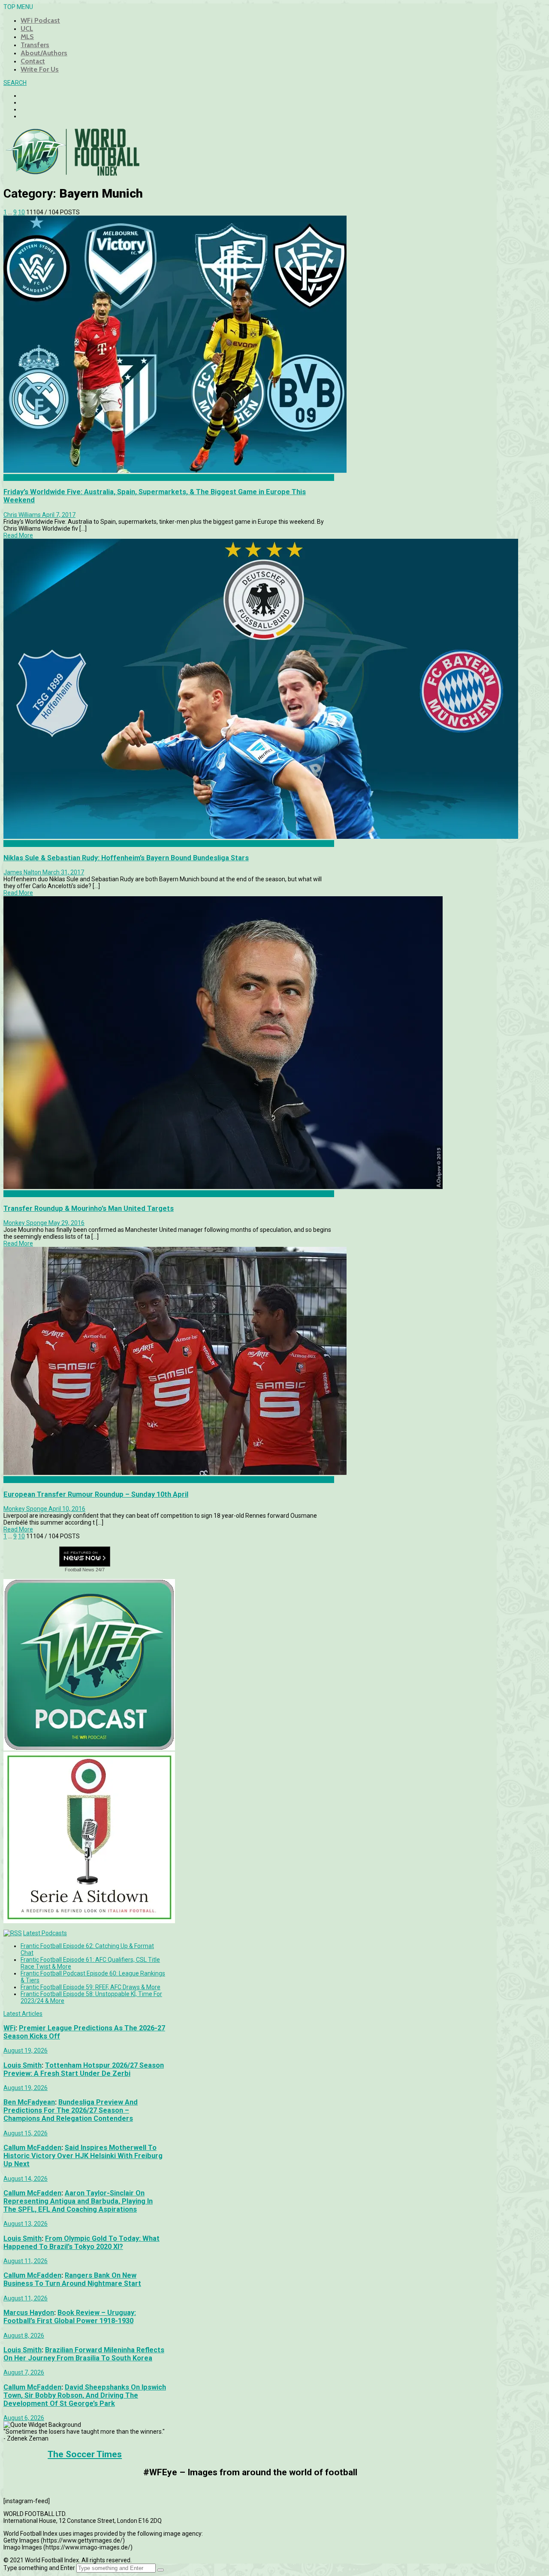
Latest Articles (23, 2014)
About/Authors (44, 53)
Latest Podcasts (45, 1933)
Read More (18, 535)
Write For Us (40, 69)
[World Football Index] (72, 173)
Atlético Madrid (24, 1480)
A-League (17, 477)
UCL (27, 29)
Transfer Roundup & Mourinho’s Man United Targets (89, 1208)
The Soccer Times (85, 2454)
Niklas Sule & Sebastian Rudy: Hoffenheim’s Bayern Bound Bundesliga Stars (126, 858)
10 (21, 212)
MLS (27, 37)
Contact (33, 61)
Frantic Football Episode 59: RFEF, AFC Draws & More (90, 1987)
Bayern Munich (24, 844)
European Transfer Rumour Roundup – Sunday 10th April (96, 1494)
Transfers (35, 45)
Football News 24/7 (85, 1570)
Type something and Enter (39, 2568)
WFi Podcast (40, 20)
